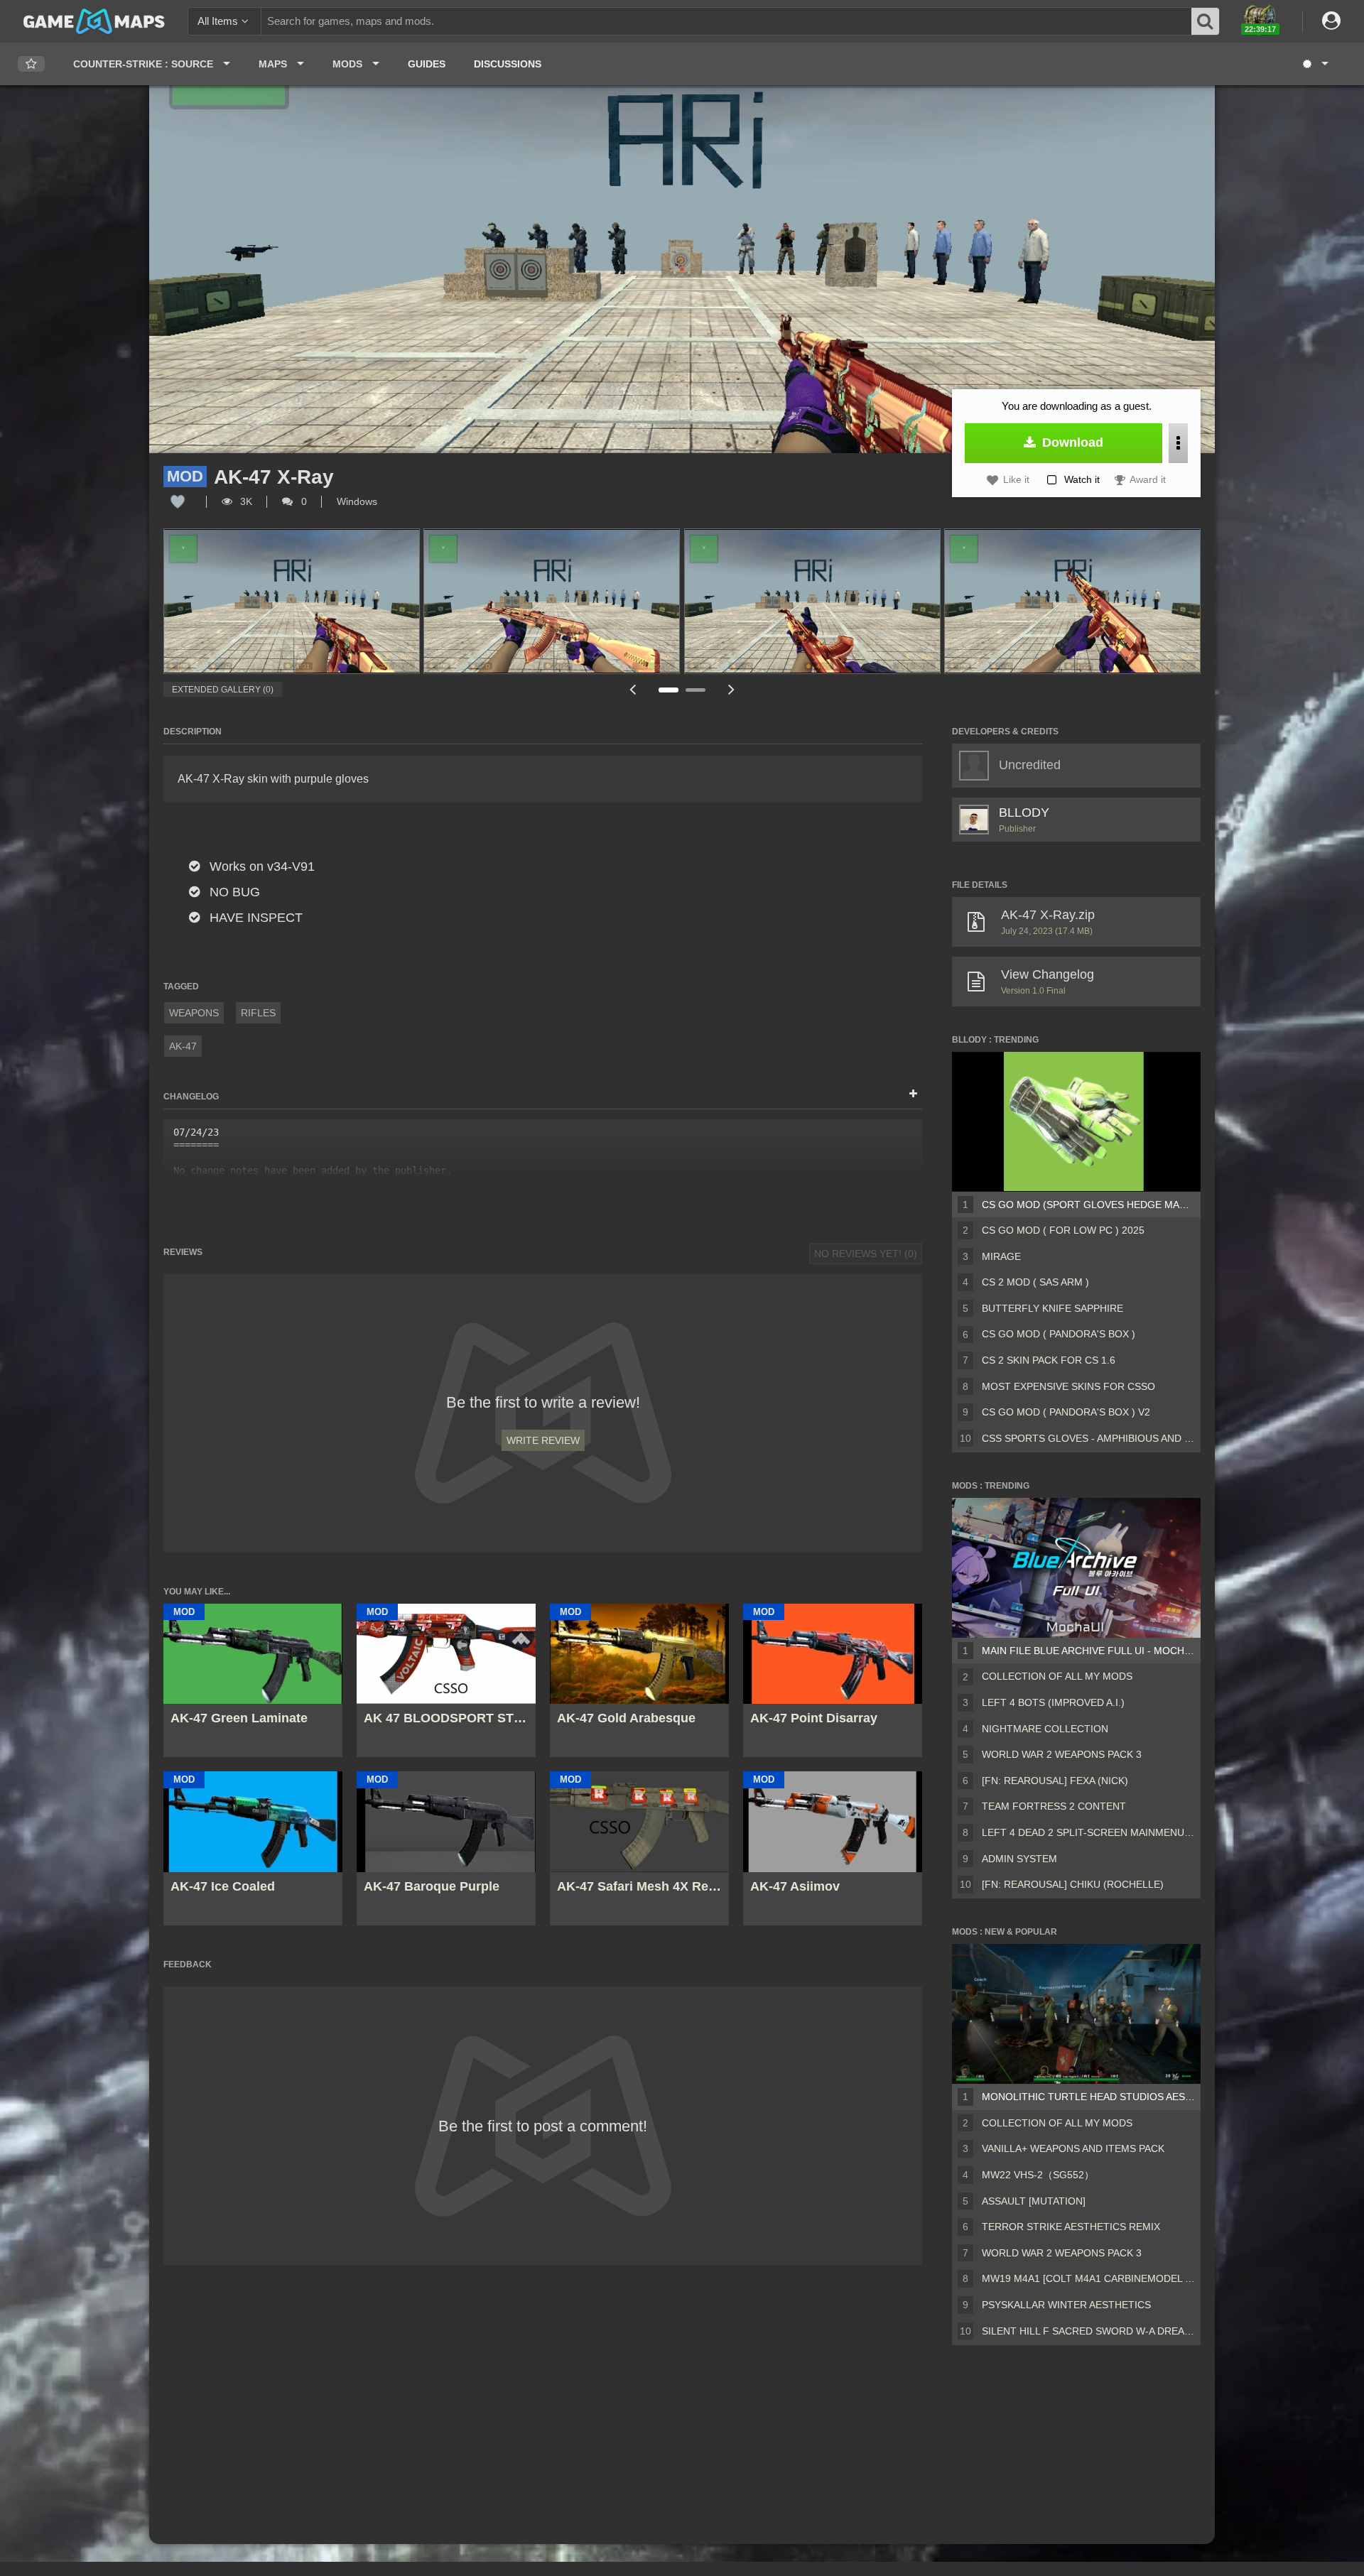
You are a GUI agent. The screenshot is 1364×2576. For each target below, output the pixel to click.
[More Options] (1178, 443)
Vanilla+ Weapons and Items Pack (1073, 2148)
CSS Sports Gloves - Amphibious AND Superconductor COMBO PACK (1088, 1438)
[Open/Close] (913, 1094)
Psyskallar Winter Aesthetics (1066, 2305)
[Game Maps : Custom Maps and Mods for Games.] (94, 21)
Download (1071, 442)
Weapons (194, 1013)
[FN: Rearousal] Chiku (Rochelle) (1073, 1884)
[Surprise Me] (1315, 64)
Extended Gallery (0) (223, 690)
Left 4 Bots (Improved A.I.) (1053, 1702)
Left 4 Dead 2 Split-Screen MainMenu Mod (1088, 1832)
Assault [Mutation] (1034, 2201)
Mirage (1001, 1256)
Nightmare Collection (1045, 1729)
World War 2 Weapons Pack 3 (1062, 1754)
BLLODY (1024, 813)
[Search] (1206, 21)
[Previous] (632, 689)
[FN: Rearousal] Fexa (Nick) (1055, 1781)
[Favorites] (31, 64)
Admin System (1019, 1859)
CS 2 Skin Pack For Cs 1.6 (1049, 1360)
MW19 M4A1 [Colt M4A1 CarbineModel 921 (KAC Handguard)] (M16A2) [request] (1088, 2278)
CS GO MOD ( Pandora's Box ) (1059, 1334)
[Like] (178, 501)
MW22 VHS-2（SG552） (1038, 2175)
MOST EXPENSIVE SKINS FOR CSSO (1068, 1386)
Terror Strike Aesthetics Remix (1071, 2227)
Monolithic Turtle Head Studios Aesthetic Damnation (1088, 2097)
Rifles (258, 1013)
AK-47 (183, 1046)
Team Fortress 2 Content (1054, 1806)
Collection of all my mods (1057, 1676)
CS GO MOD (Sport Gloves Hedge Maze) (1088, 1205)
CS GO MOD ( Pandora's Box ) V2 (1066, 1412)
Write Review (543, 1440)
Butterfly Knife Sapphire (1052, 1308)
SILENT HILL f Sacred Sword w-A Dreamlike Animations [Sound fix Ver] (1088, 2331)
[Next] (732, 689)
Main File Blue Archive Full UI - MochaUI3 (1088, 1651)
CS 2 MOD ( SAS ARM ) (1035, 1282)
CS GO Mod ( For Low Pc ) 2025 (1063, 1230)
